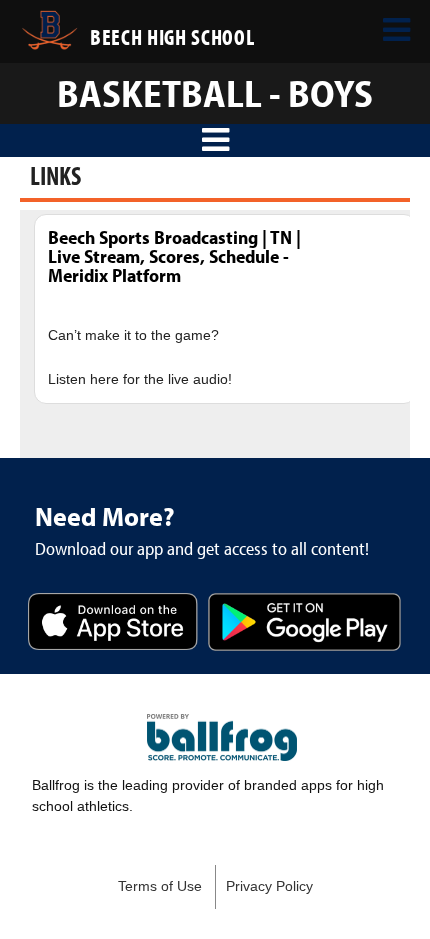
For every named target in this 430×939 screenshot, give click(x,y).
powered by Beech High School (222, 738)
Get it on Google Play (304, 623)
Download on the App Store (113, 623)
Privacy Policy (269, 886)
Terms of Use (160, 886)
